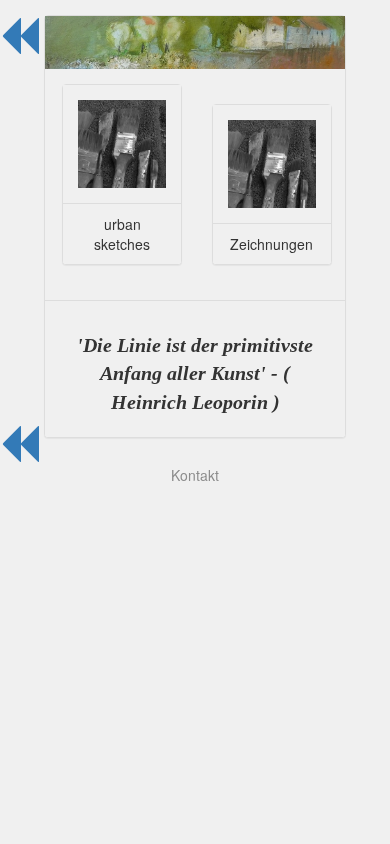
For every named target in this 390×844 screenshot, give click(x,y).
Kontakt (195, 475)
